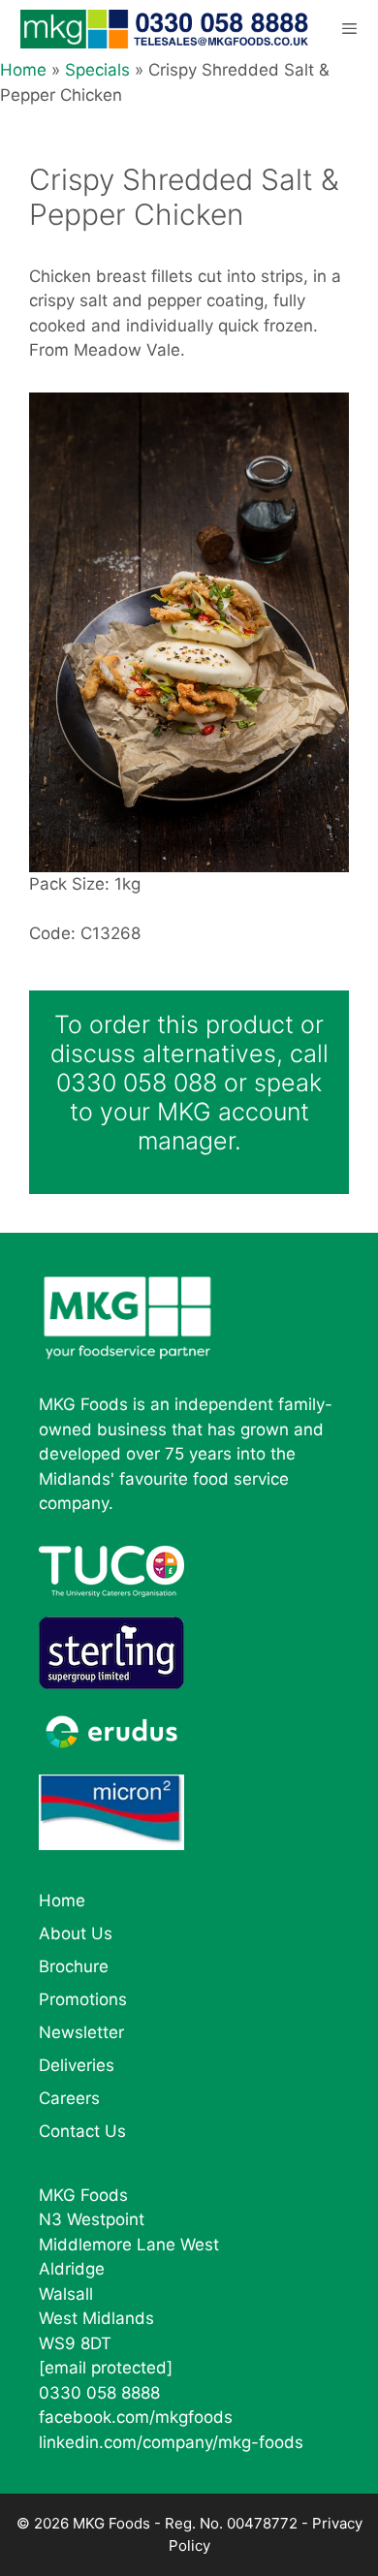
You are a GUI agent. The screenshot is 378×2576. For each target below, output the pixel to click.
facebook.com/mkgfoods (136, 2417)
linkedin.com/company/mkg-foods (171, 2442)
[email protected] (106, 2368)
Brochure (74, 1966)
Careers (69, 2098)
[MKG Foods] (166, 29)
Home (23, 70)
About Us (76, 1933)
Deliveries (77, 2065)
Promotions (83, 1999)
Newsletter (81, 2032)
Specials (97, 70)
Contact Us (82, 2131)
